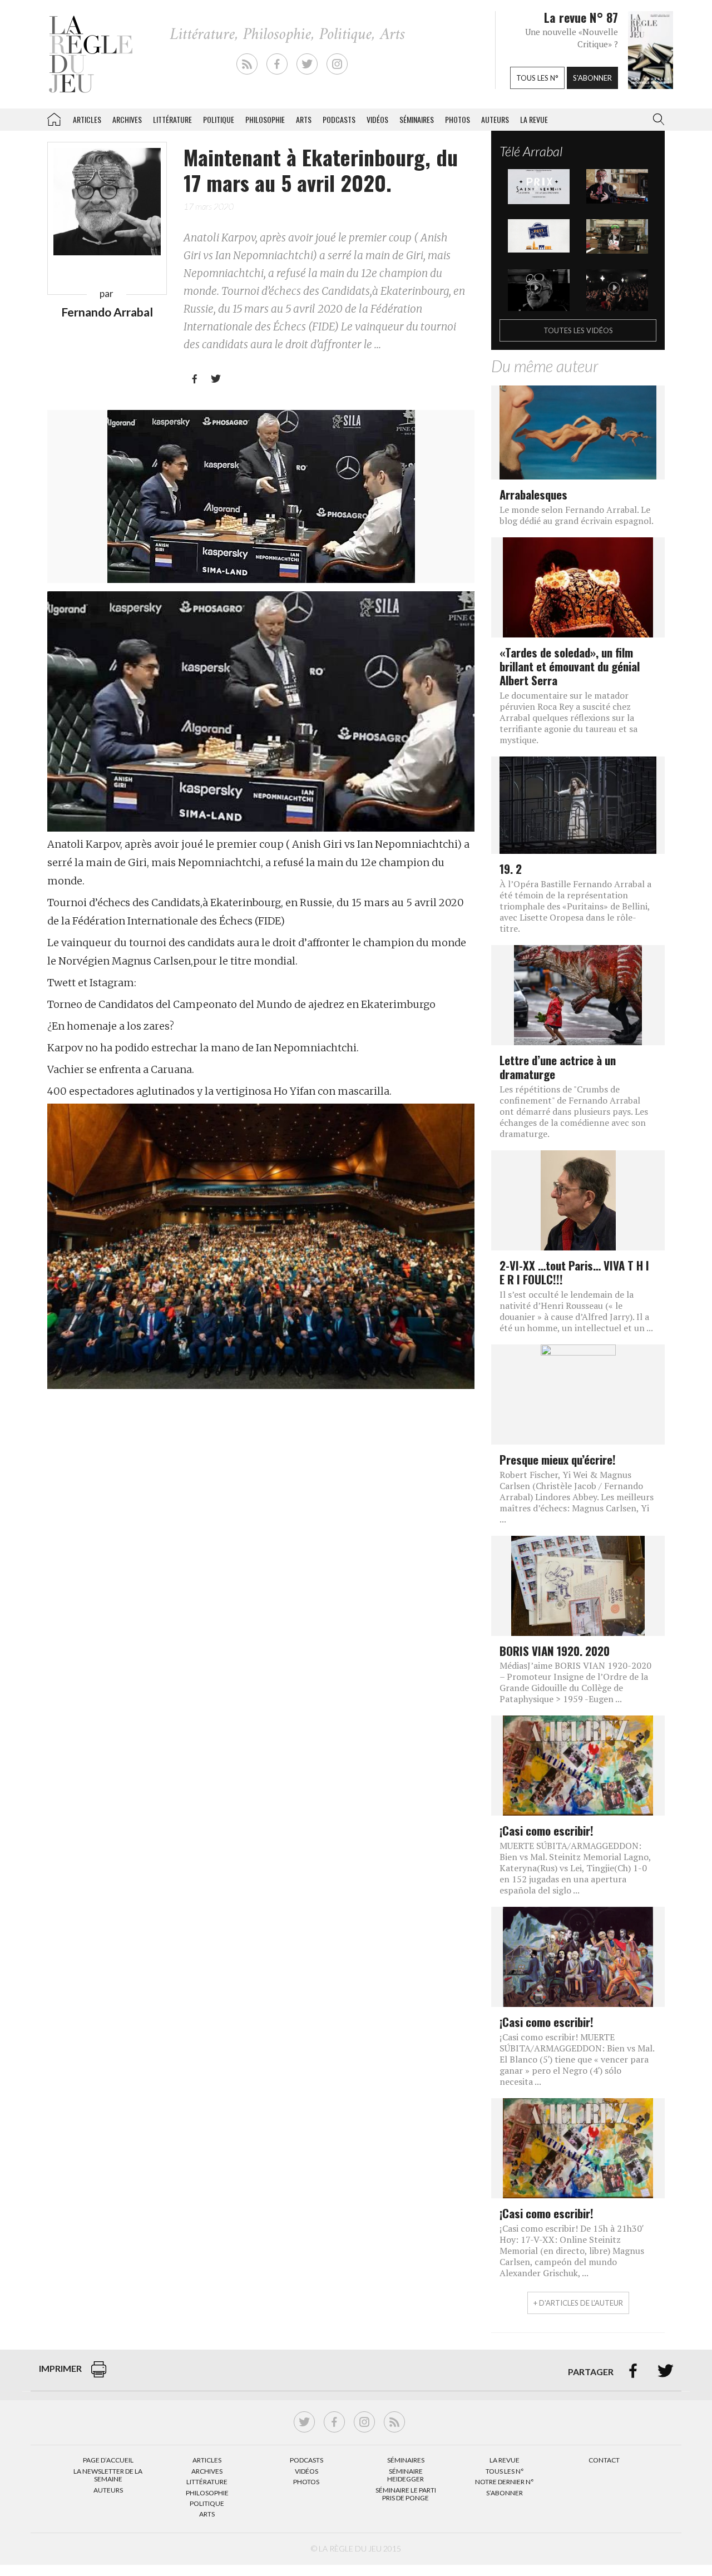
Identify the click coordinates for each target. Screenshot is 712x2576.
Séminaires (417, 119)
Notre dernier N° (505, 2482)
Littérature (172, 119)
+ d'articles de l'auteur (578, 2303)
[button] (656, 120)
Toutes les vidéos (578, 330)
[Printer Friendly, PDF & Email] (99, 2375)
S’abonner (505, 2493)
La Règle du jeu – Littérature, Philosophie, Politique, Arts (54, 117)
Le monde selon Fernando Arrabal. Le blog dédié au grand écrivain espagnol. (577, 515)
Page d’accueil (108, 2460)
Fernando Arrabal (107, 312)
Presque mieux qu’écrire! (558, 1459)
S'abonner (592, 78)
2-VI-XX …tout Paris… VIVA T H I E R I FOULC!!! (574, 1272)
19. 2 (511, 869)
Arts (304, 119)
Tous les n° (537, 78)
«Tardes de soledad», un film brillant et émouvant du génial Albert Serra (570, 666)
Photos (458, 119)
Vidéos (377, 119)
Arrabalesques (533, 494)
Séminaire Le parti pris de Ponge (406, 2494)
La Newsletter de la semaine (108, 2475)
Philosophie (265, 119)
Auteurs (495, 119)
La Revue (505, 2460)
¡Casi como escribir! (547, 1830)
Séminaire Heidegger (406, 2475)
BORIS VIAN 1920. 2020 (555, 1651)
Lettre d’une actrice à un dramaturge (558, 1067)
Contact (604, 2460)
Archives (127, 119)
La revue (534, 119)
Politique (219, 119)
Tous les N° (505, 2471)
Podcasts (339, 119)
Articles (87, 119)
